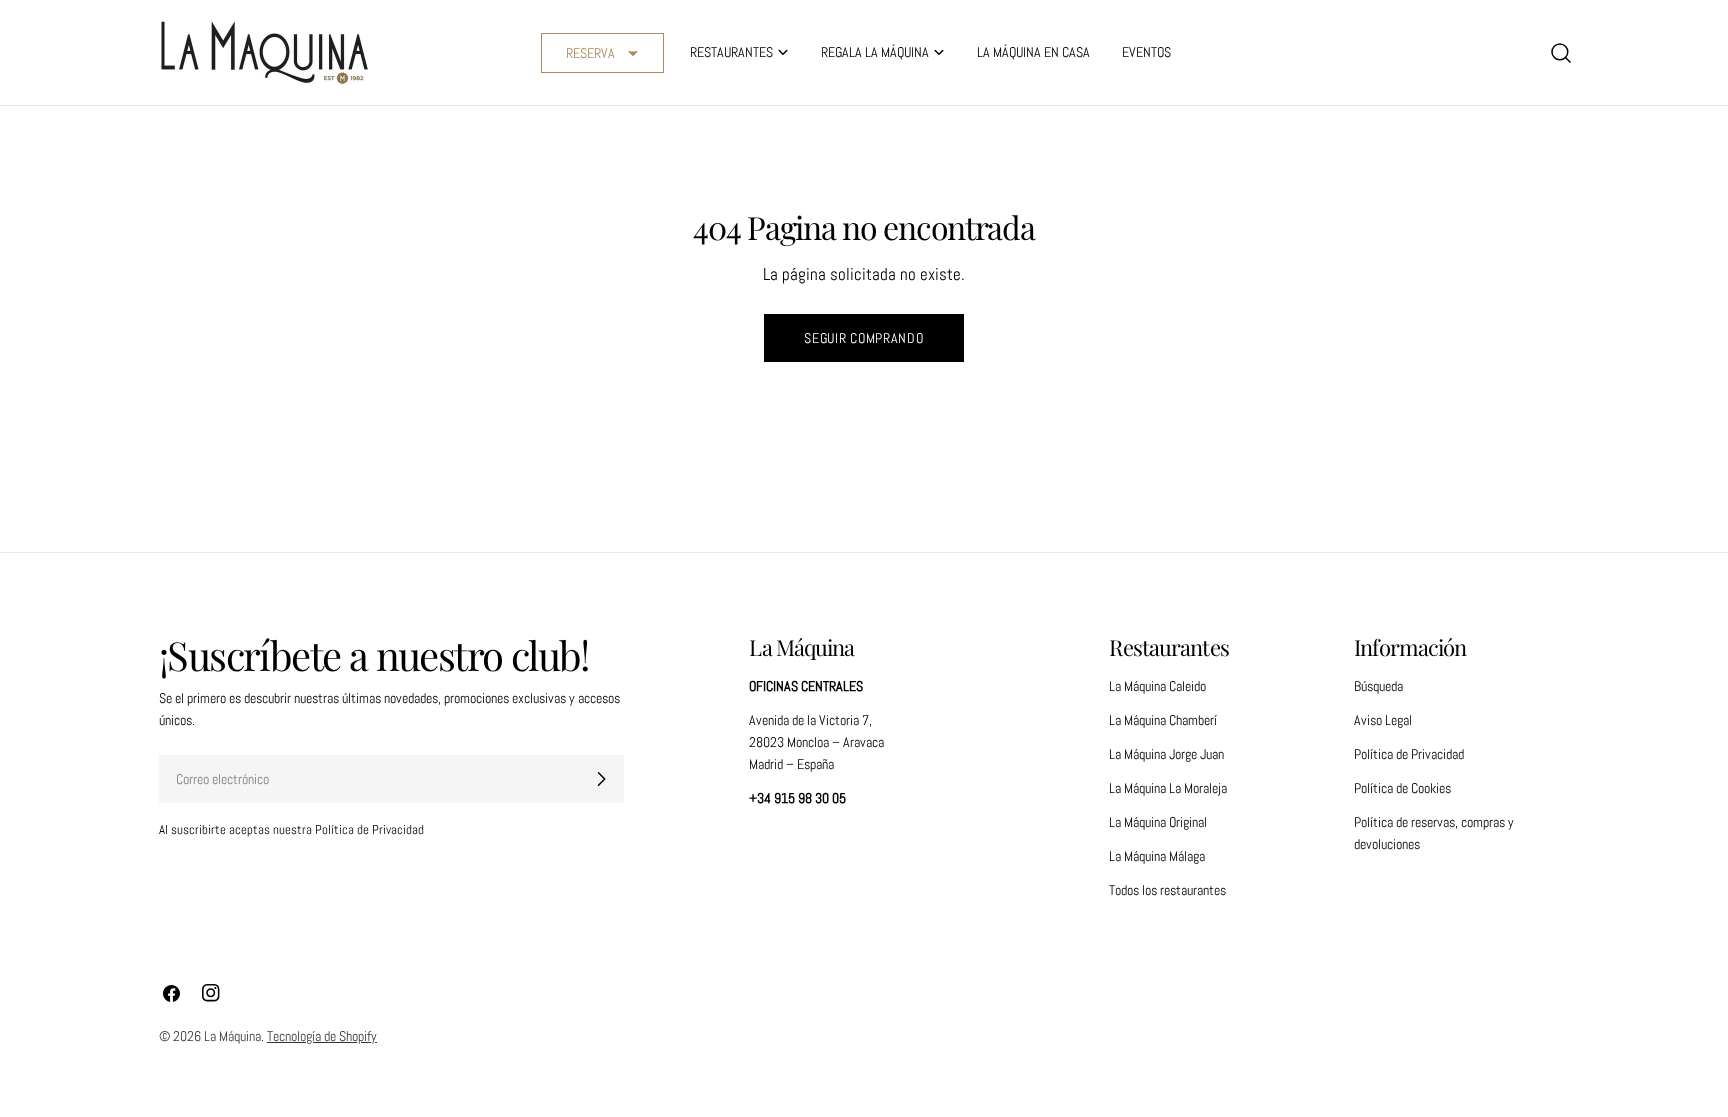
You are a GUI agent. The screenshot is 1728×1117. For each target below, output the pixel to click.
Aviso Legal (1383, 720)
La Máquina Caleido (1157, 686)
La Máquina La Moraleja (1168, 788)
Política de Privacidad (1409, 754)
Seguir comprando (863, 338)
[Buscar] (1561, 53)
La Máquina (232, 1036)
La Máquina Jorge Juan (1166, 754)
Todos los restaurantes (1167, 890)
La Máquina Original (1158, 822)
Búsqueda (1378, 686)
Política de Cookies (1402, 788)
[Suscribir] (601, 779)
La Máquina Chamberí (1163, 720)
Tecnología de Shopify (322, 1036)
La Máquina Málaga (1157, 856)
